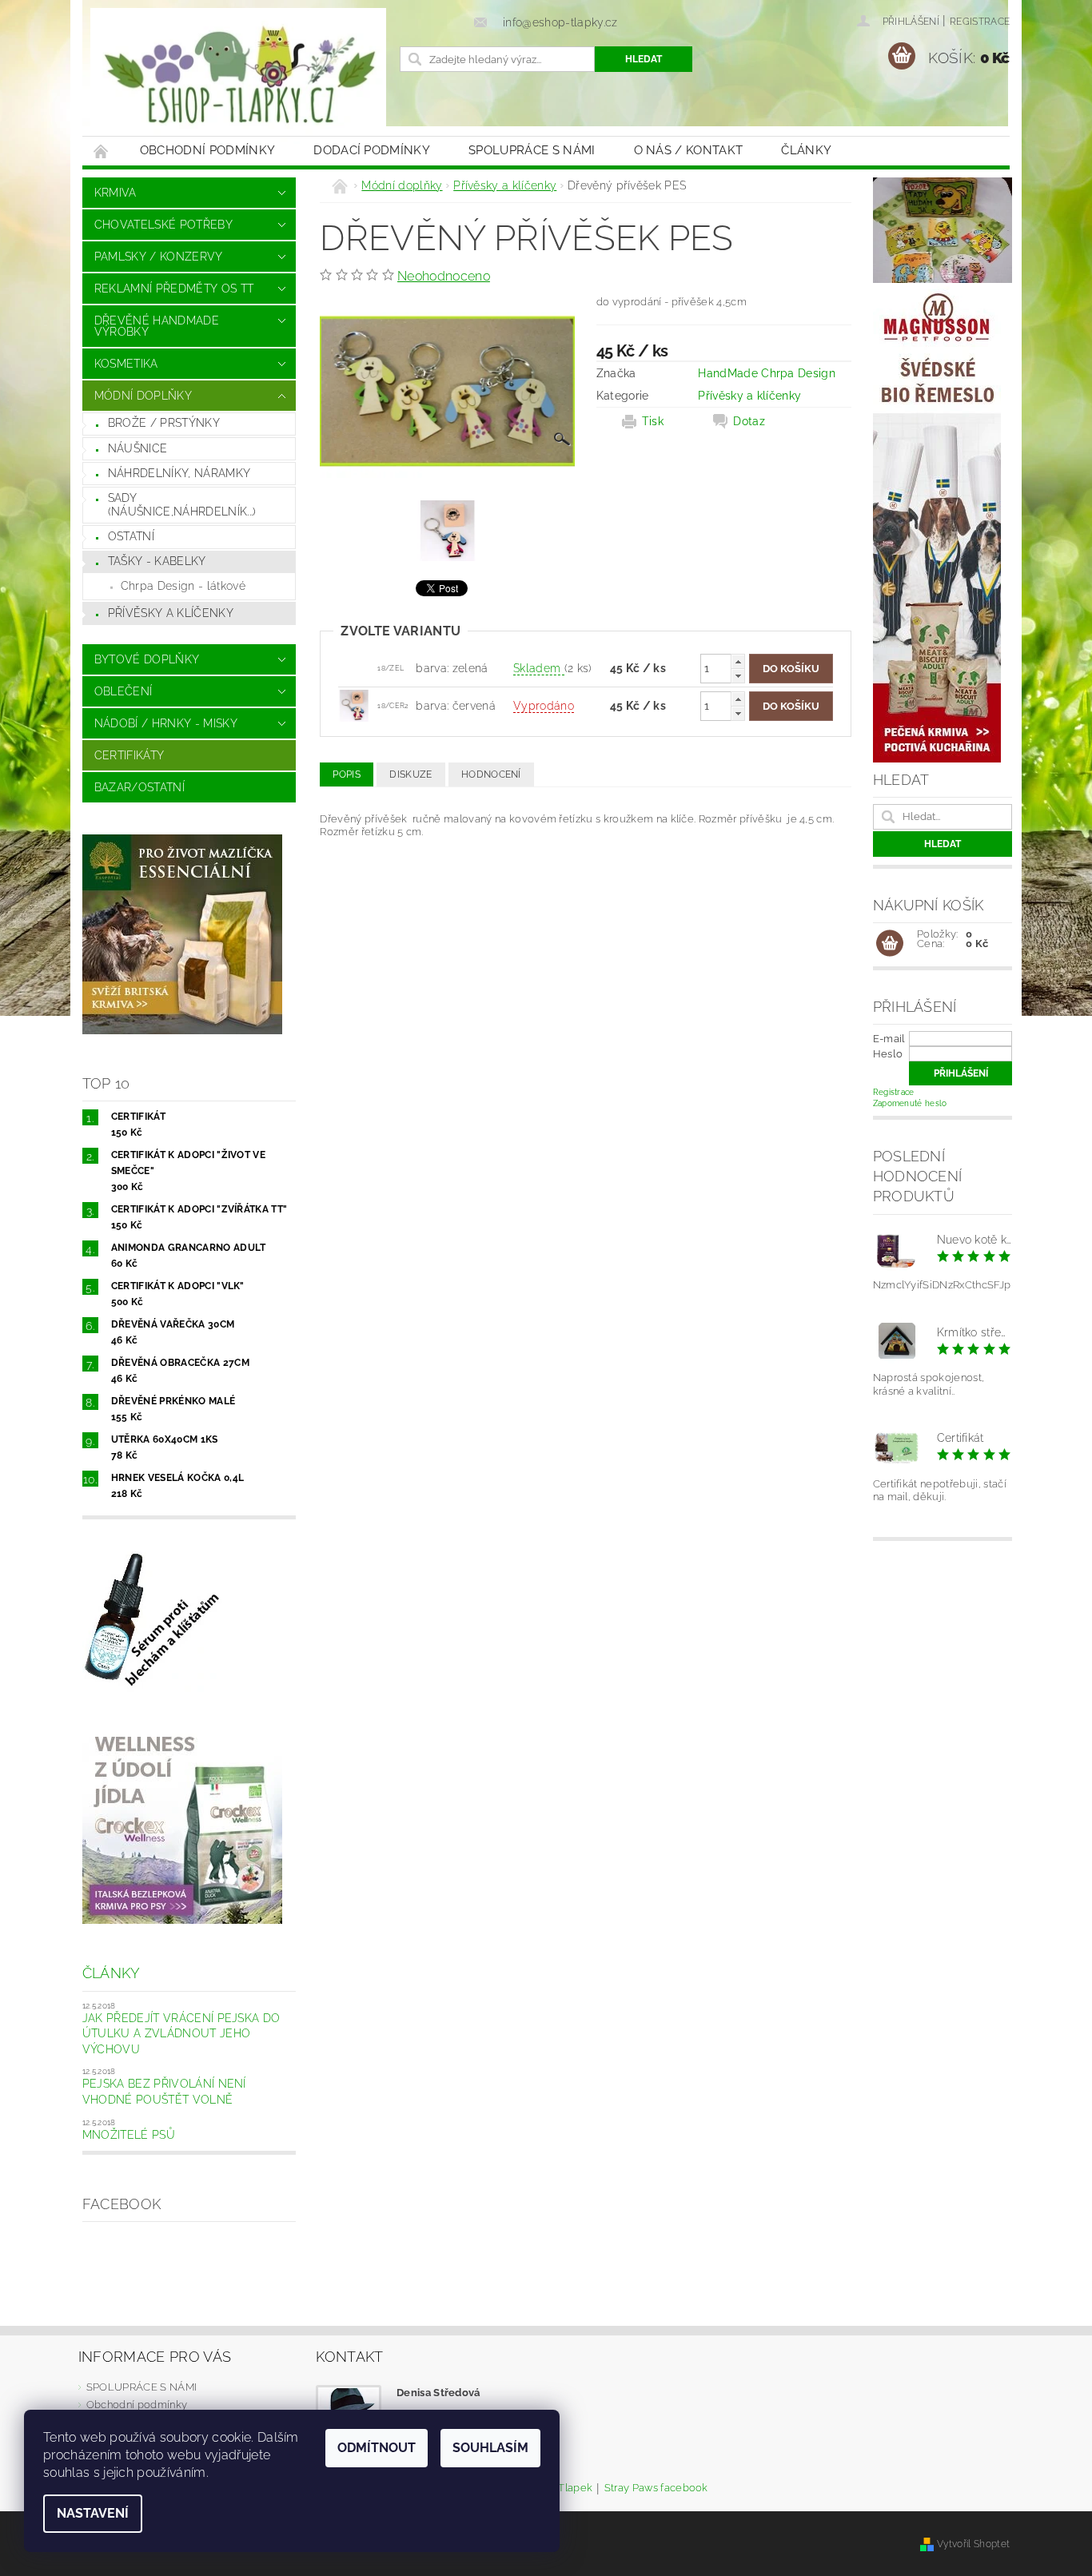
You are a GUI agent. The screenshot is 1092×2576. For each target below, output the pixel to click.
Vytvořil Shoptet (973, 2544)
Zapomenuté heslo (910, 1103)
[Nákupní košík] (890, 944)
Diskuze (410, 774)
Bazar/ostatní (139, 787)
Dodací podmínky (372, 150)
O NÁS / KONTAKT (689, 150)
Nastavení (93, 2513)
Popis (347, 774)
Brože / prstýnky (164, 423)
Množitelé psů (129, 2135)
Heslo (888, 1054)
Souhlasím (490, 2448)
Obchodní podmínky (207, 150)
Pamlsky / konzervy (159, 257)
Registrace (980, 22)
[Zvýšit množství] (738, 661)
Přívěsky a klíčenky (171, 613)
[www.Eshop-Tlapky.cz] (238, 76)
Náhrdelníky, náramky (179, 473)
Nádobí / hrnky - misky (166, 723)
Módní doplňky (143, 396)
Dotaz (749, 421)
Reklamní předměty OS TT (174, 289)
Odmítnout (377, 2448)
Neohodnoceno (444, 276)
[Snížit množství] (738, 676)
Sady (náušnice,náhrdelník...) (182, 505)
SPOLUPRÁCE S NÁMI (532, 150)
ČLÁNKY (806, 150)
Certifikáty (130, 755)
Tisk (653, 421)
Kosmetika (126, 364)
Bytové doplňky (147, 659)
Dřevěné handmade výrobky (157, 326)
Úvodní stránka (102, 151)
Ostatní (131, 536)
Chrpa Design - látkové (183, 586)
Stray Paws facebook (656, 2488)
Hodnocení (491, 774)
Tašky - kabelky (157, 561)
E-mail (889, 1039)
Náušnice (138, 448)
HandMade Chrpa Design (767, 373)
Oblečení (124, 691)
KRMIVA (116, 193)
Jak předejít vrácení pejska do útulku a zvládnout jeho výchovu (181, 2034)
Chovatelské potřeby (163, 225)
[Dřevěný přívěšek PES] (354, 705)
